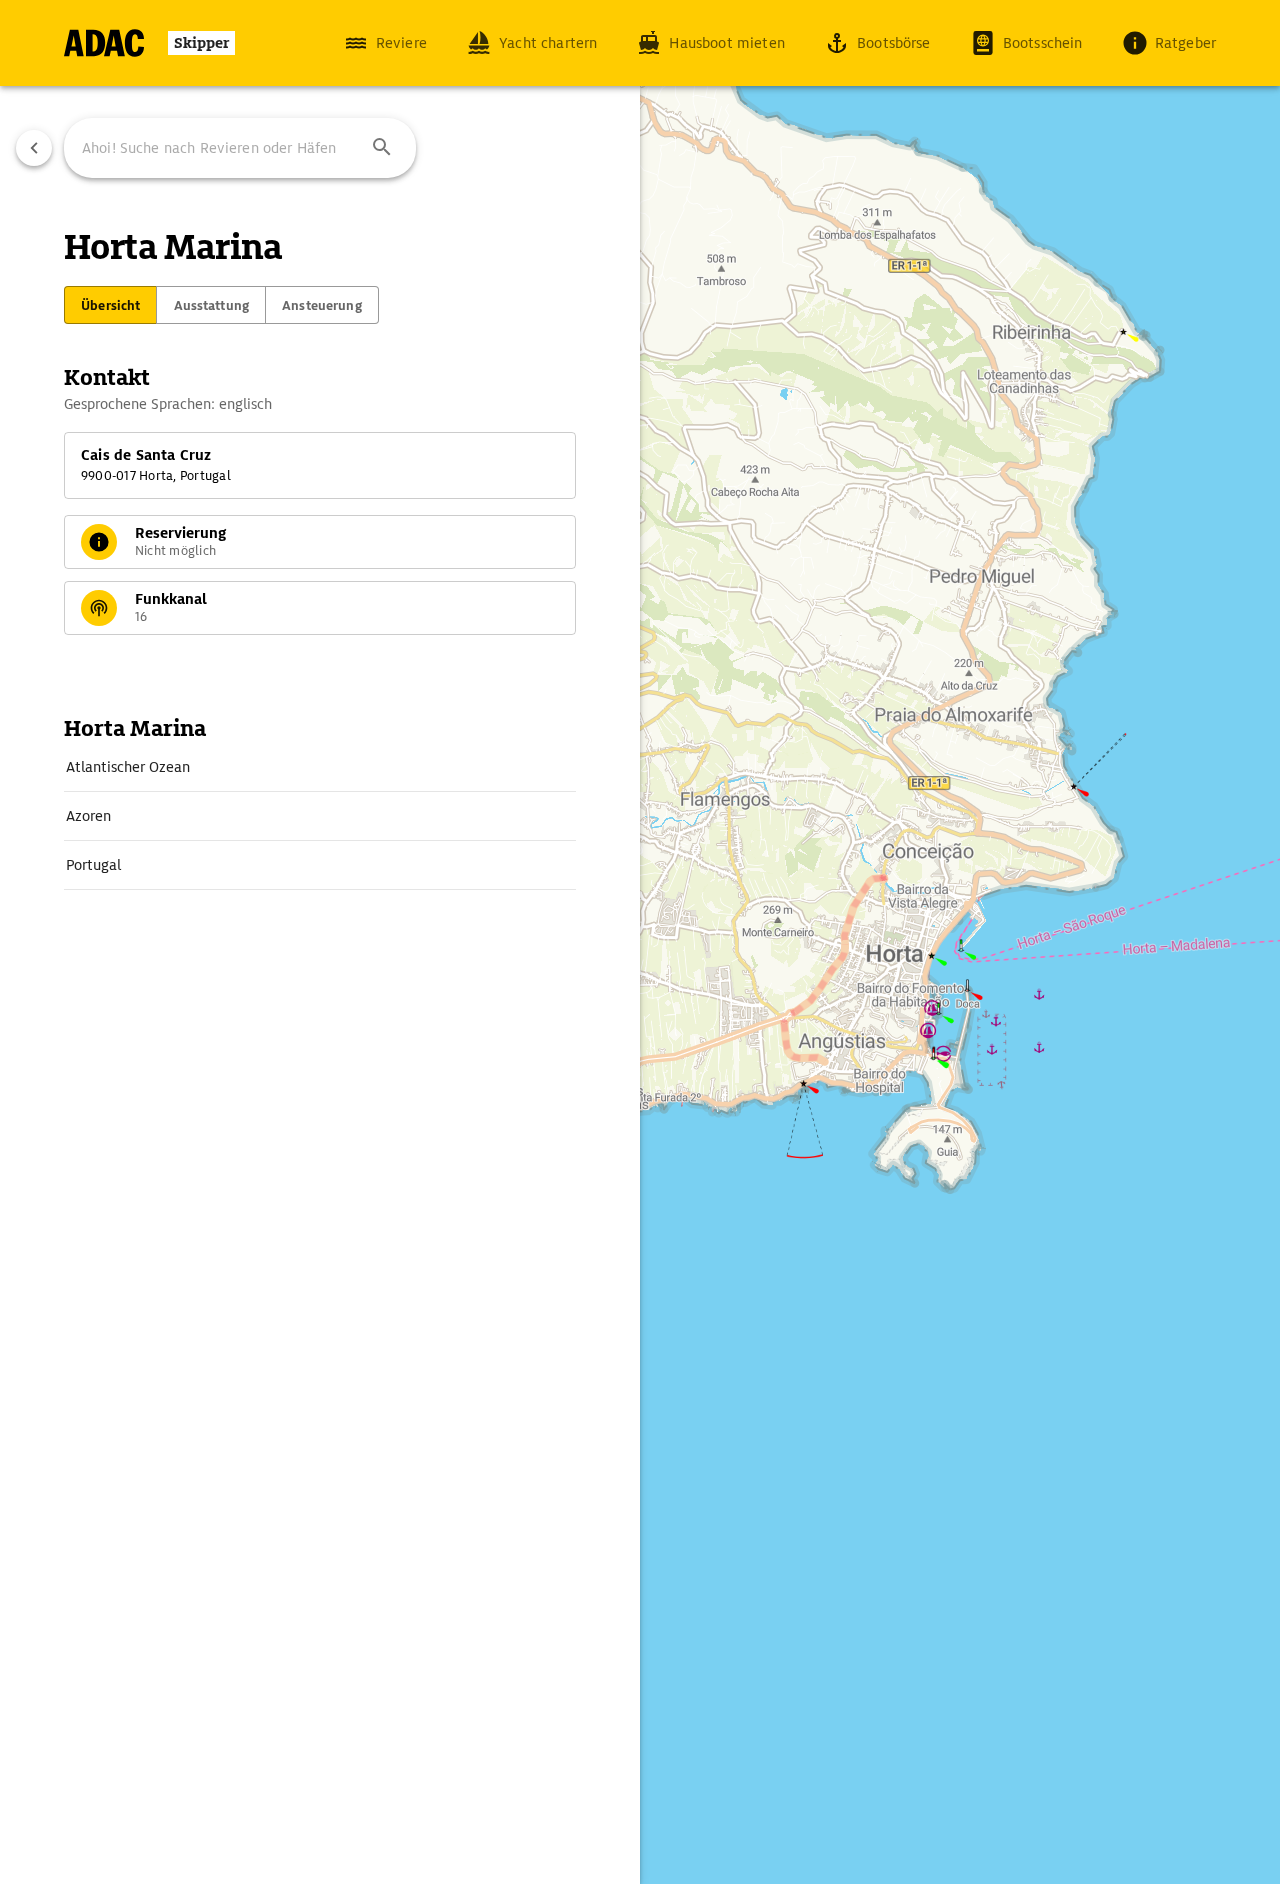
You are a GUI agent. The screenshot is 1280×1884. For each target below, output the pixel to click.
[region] (640, 942)
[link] (320, 767)
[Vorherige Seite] (34, 148)
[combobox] (240, 148)
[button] (382, 148)
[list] (320, 816)
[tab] (110, 305)
